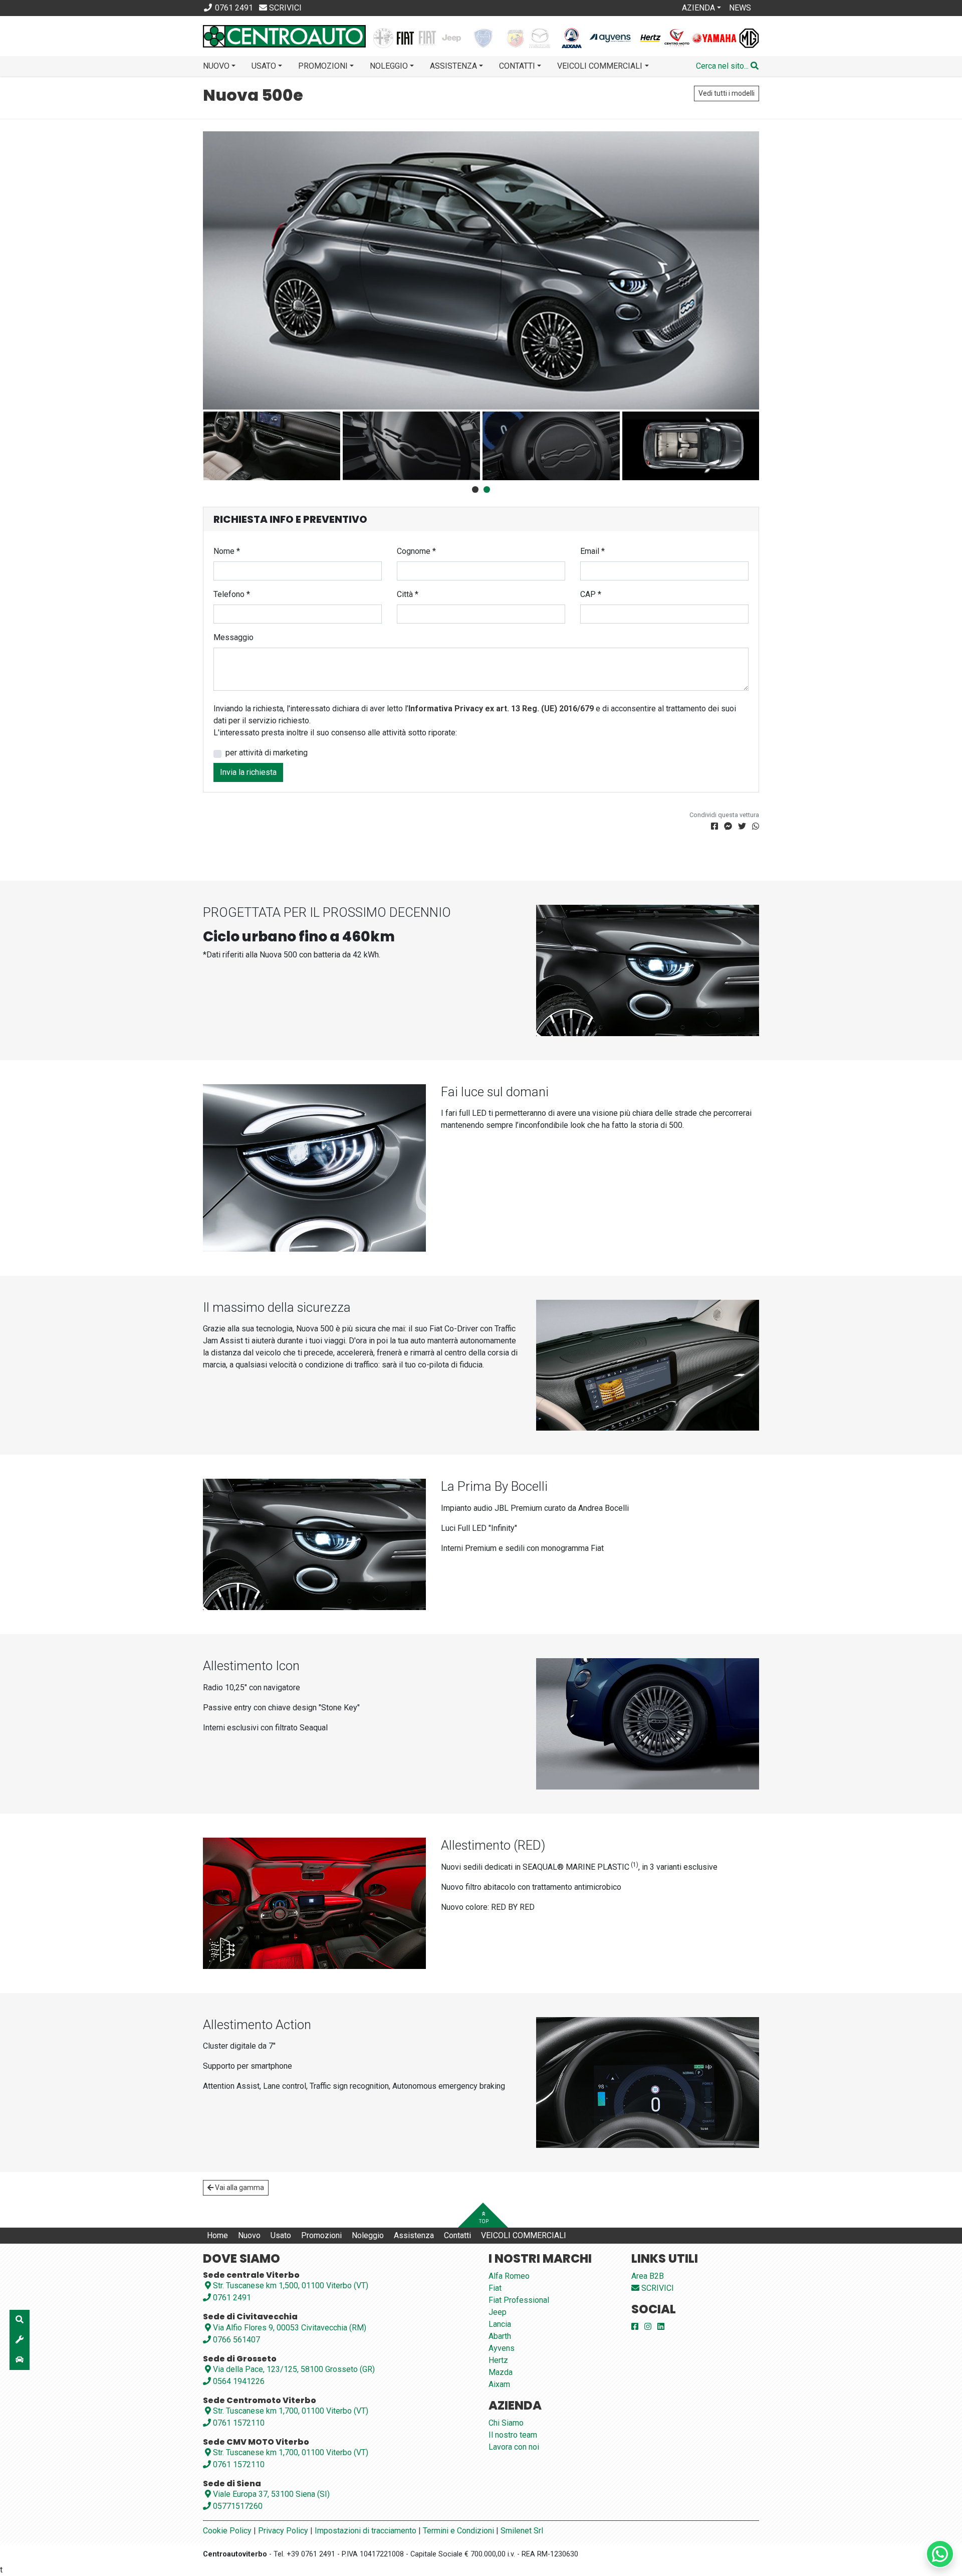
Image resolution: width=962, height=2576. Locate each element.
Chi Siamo (506, 2423)
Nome (227, 551)
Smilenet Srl (522, 2531)
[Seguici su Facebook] (635, 2327)
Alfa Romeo (509, 2276)
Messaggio (233, 637)
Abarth (500, 2336)
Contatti (457, 2235)
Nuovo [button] (216, 66)
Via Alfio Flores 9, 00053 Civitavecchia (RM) (290, 2328)
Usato (281, 2235)
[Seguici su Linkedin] (661, 2327)
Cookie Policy (227, 2531)
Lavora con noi (514, 2447)
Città (408, 594)
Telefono (232, 594)
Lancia (500, 2324)
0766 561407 (235, 2340)
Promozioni (321, 2235)
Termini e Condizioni (458, 2531)
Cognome (416, 551)
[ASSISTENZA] (20, 2340)
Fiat (495, 2288)
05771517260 (237, 2506)
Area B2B (648, 2276)
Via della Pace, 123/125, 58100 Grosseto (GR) (294, 2369)
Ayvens (502, 2348)
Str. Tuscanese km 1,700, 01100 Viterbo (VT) (291, 2411)
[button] (727, 66)
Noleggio (368, 2235)
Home (217, 2235)
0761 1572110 (238, 2423)
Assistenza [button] (453, 66)
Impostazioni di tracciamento (366, 2531)
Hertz (498, 2360)
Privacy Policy (283, 2531)
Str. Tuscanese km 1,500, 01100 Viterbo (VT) (291, 2286)
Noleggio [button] (389, 66)
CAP (591, 594)
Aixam (499, 2384)
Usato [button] (264, 66)
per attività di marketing (267, 753)
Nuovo (249, 2235)
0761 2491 (231, 2298)
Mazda (501, 2372)
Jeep (498, 2312)
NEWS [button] (740, 8)
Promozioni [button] (323, 66)
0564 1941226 (238, 2381)
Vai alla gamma (239, 2188)
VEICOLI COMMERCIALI (524, 2235)
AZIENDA (698, 8)
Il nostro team (513, 2435)
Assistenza (414, 2235)
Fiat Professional (519, 2300)
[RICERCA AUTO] (20, 2320)
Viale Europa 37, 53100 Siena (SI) (271, 2494)
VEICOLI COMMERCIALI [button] (600, 66)
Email (592, 551)
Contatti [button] (517, 66)
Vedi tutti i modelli (727, 93)
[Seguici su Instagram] (648, 2327)
